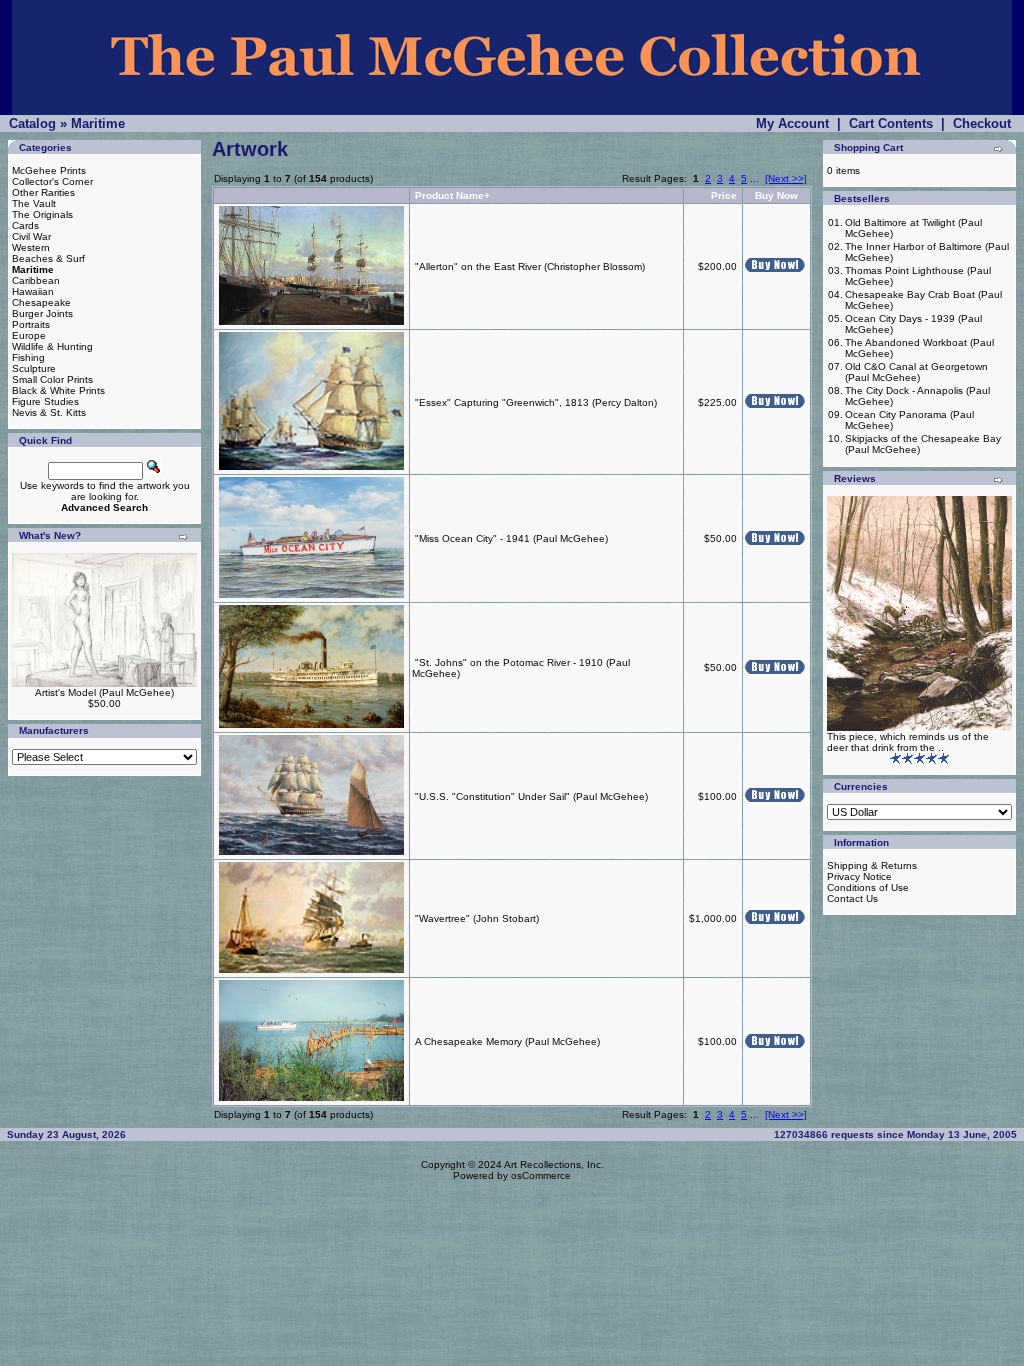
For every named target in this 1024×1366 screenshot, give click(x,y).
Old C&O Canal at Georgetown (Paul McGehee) (916, 372)
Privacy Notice (859, 876)
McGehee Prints (49, 170)
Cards (25, 225)
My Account (792, 123)
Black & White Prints (58, 390)
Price (724, 195)
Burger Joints (42, 313)
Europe (29, 335)
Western (31, 247)
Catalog (32, 123)
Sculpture (34, 368)
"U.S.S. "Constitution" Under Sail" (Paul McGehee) (531, 796)
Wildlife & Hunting (52, 346)
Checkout (982, 123)
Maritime (98, 123)
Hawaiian (33, 291)
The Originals (42, 214)
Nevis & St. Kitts (49, 412)
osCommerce (541, 1175)
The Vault (34, 203)
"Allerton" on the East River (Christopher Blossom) (530, 266)
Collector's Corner (52, 181)
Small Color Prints (52, 379)
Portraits (31, 324)
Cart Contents (891, 123)
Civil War (31, 236)
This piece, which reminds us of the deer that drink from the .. (908, 742)
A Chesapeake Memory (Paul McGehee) (507, 1041)
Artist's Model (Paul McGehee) (104, 692)
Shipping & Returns (872, 865)
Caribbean (36, 280)
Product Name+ (452, 195)
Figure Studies (45, 401)
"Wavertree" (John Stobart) (477, 918)
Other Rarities (43, 192)
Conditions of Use (868, 887)
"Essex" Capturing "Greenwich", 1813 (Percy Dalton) (536, 402)
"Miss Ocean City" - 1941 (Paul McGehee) (511, 538)
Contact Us (852, 898)
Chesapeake (41, 302)
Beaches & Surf (48, 258)
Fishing (28, 357)
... (754, 178)
